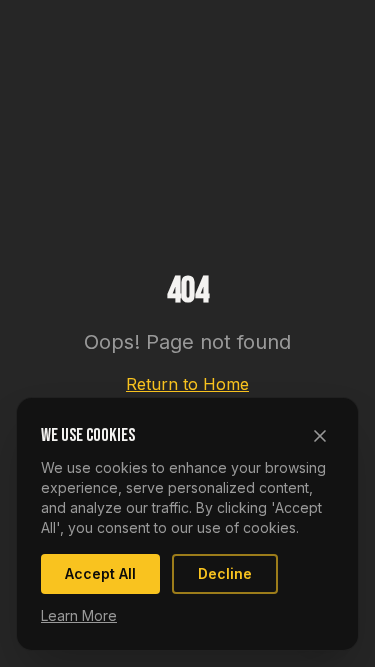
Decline (225, 573)
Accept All (100, 573)
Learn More (79, 615)
